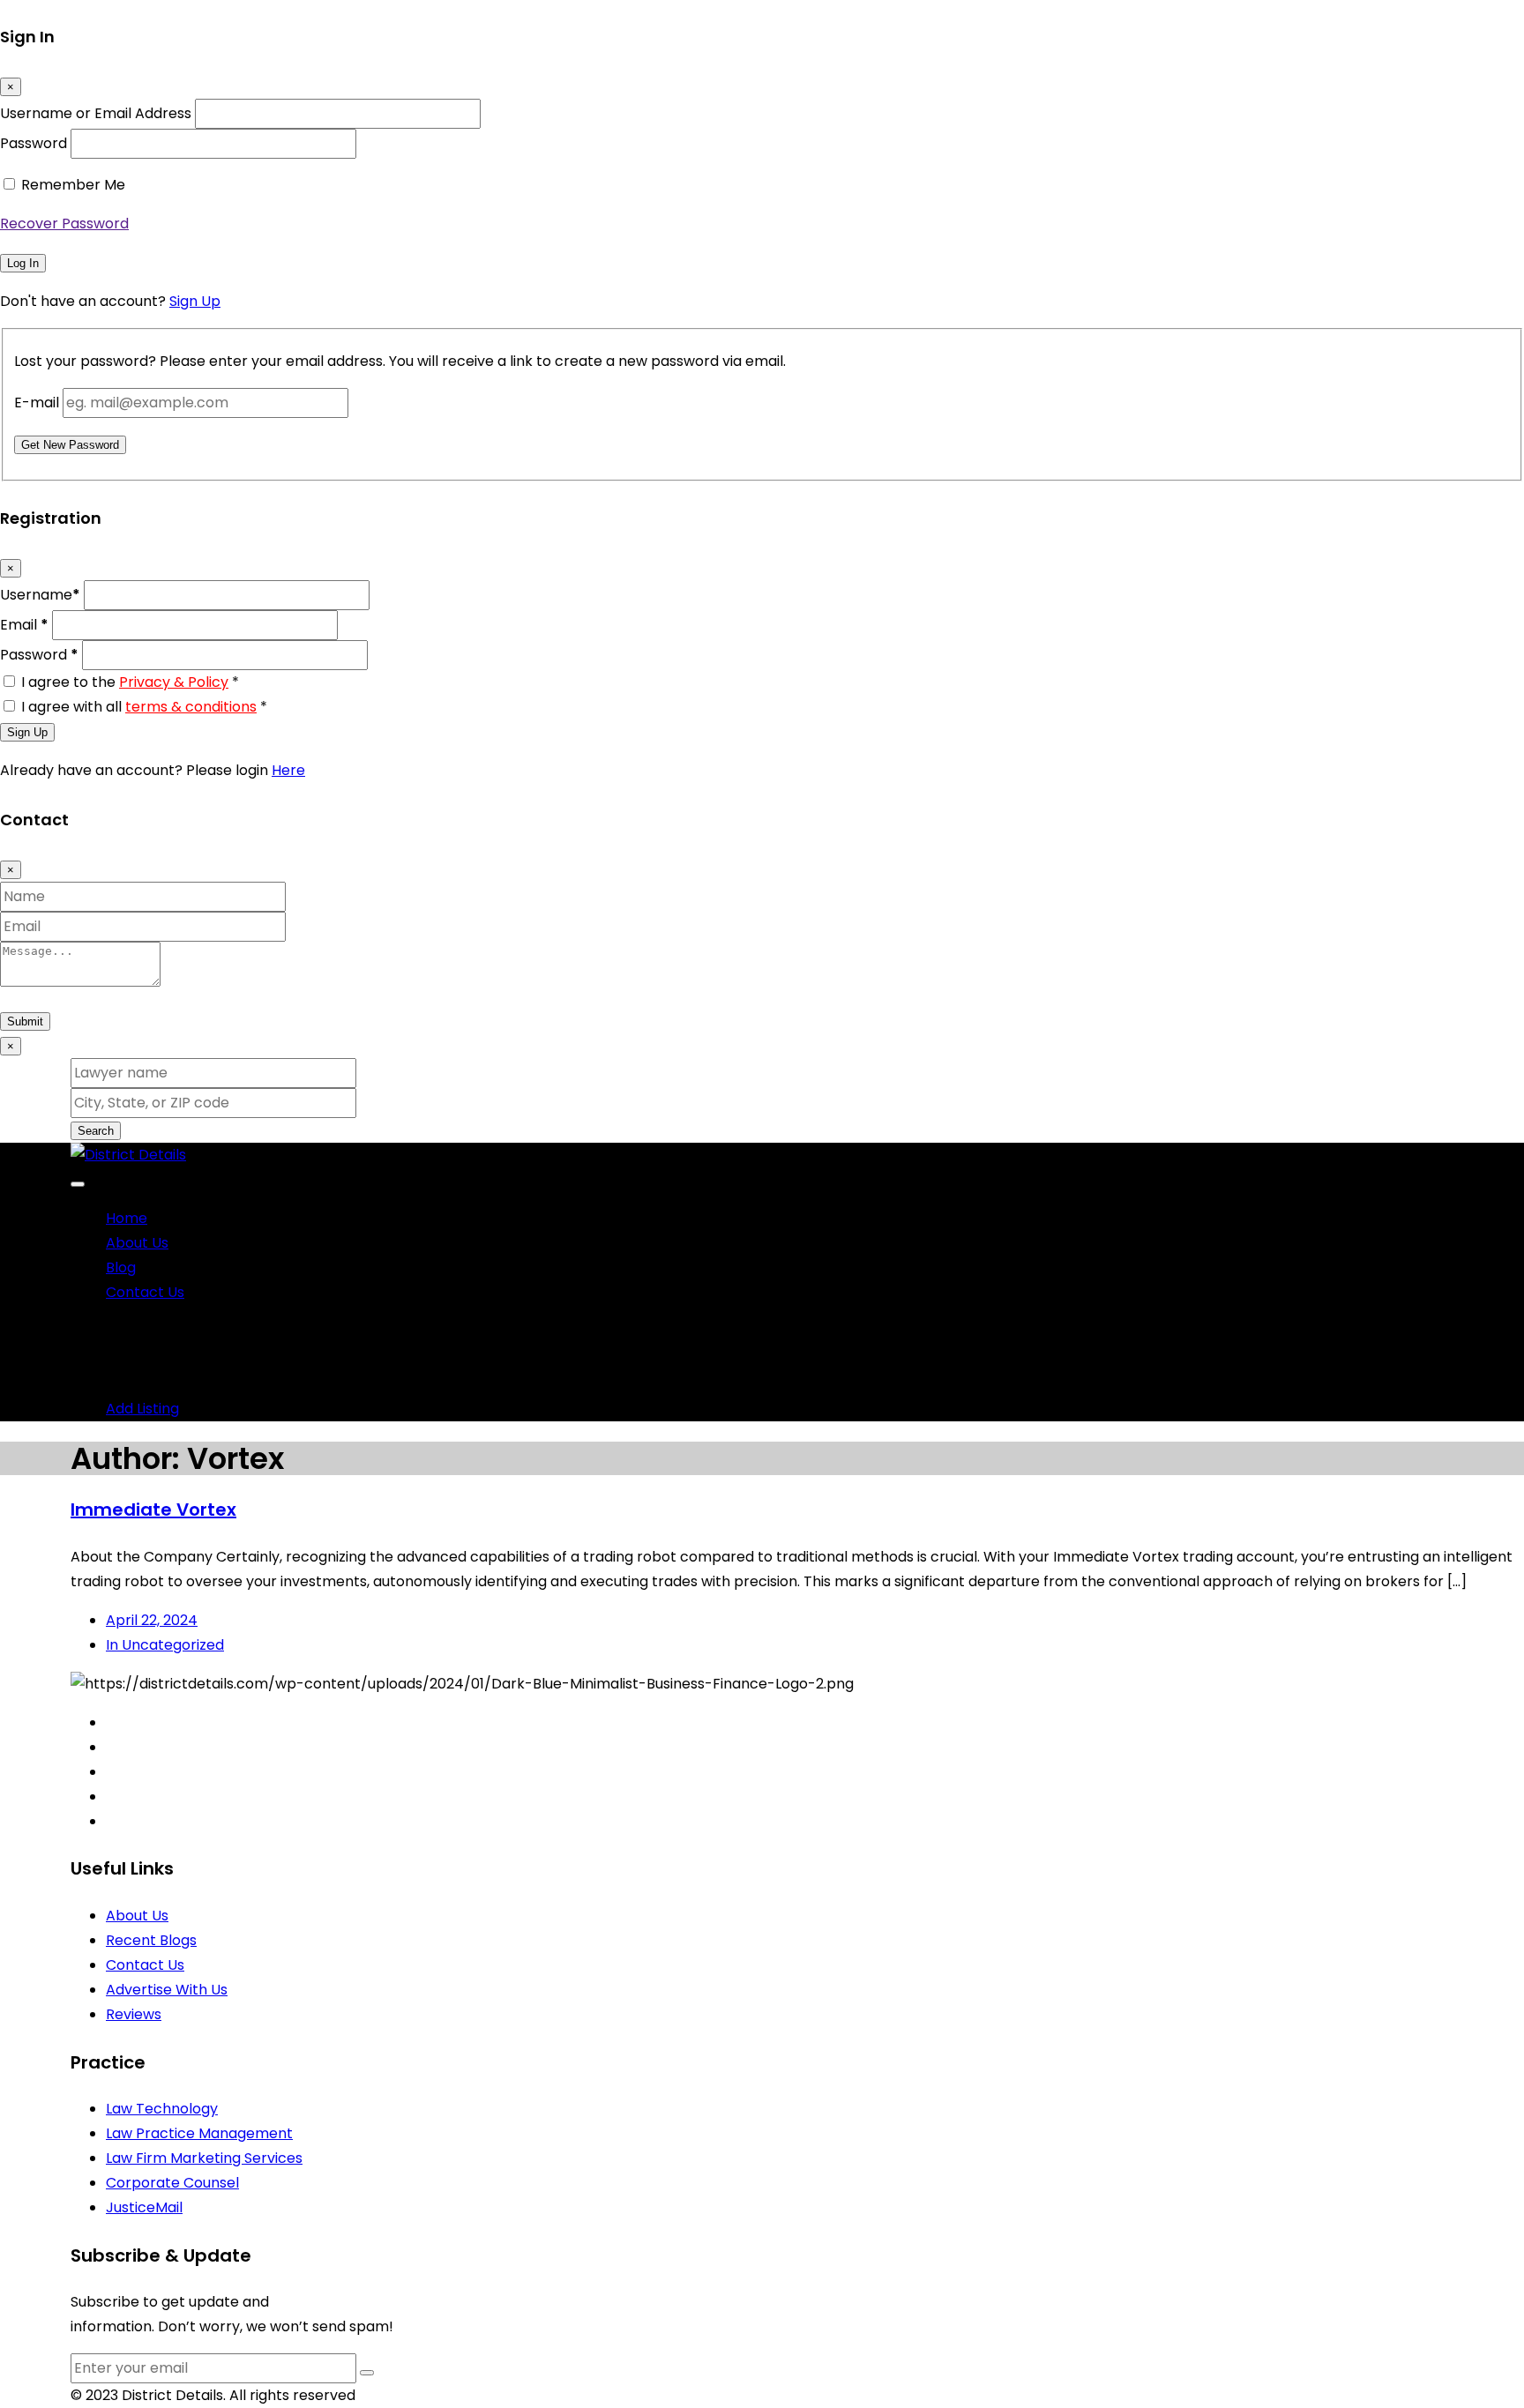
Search (96, 1131)
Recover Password (64, 224)
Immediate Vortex (153, 1510)
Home (127, 1218)
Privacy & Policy (174, 682)
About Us (137, 1243)
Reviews (134, 2014)
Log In (23, 263)
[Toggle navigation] (78, 1184)
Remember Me (73, 185)
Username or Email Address (96, 113)
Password (34, 143)
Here (288, 770)
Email (24, 625)
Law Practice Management (199, 2133)
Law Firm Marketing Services (204, 2158)
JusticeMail (144, 2207)
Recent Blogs (151, 1940)
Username (40, 595)
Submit (25, 1021)
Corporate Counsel (172, 2183)
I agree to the (130, 682)
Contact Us (145, 1292)
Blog (121, 1267)
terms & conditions (191, 707)
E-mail (37, 403)
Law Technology (162, 2109)
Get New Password (70, 445)
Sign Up (195, 301)
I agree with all (144, 707)
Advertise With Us (167, 1990)
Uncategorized (165, 1645)
